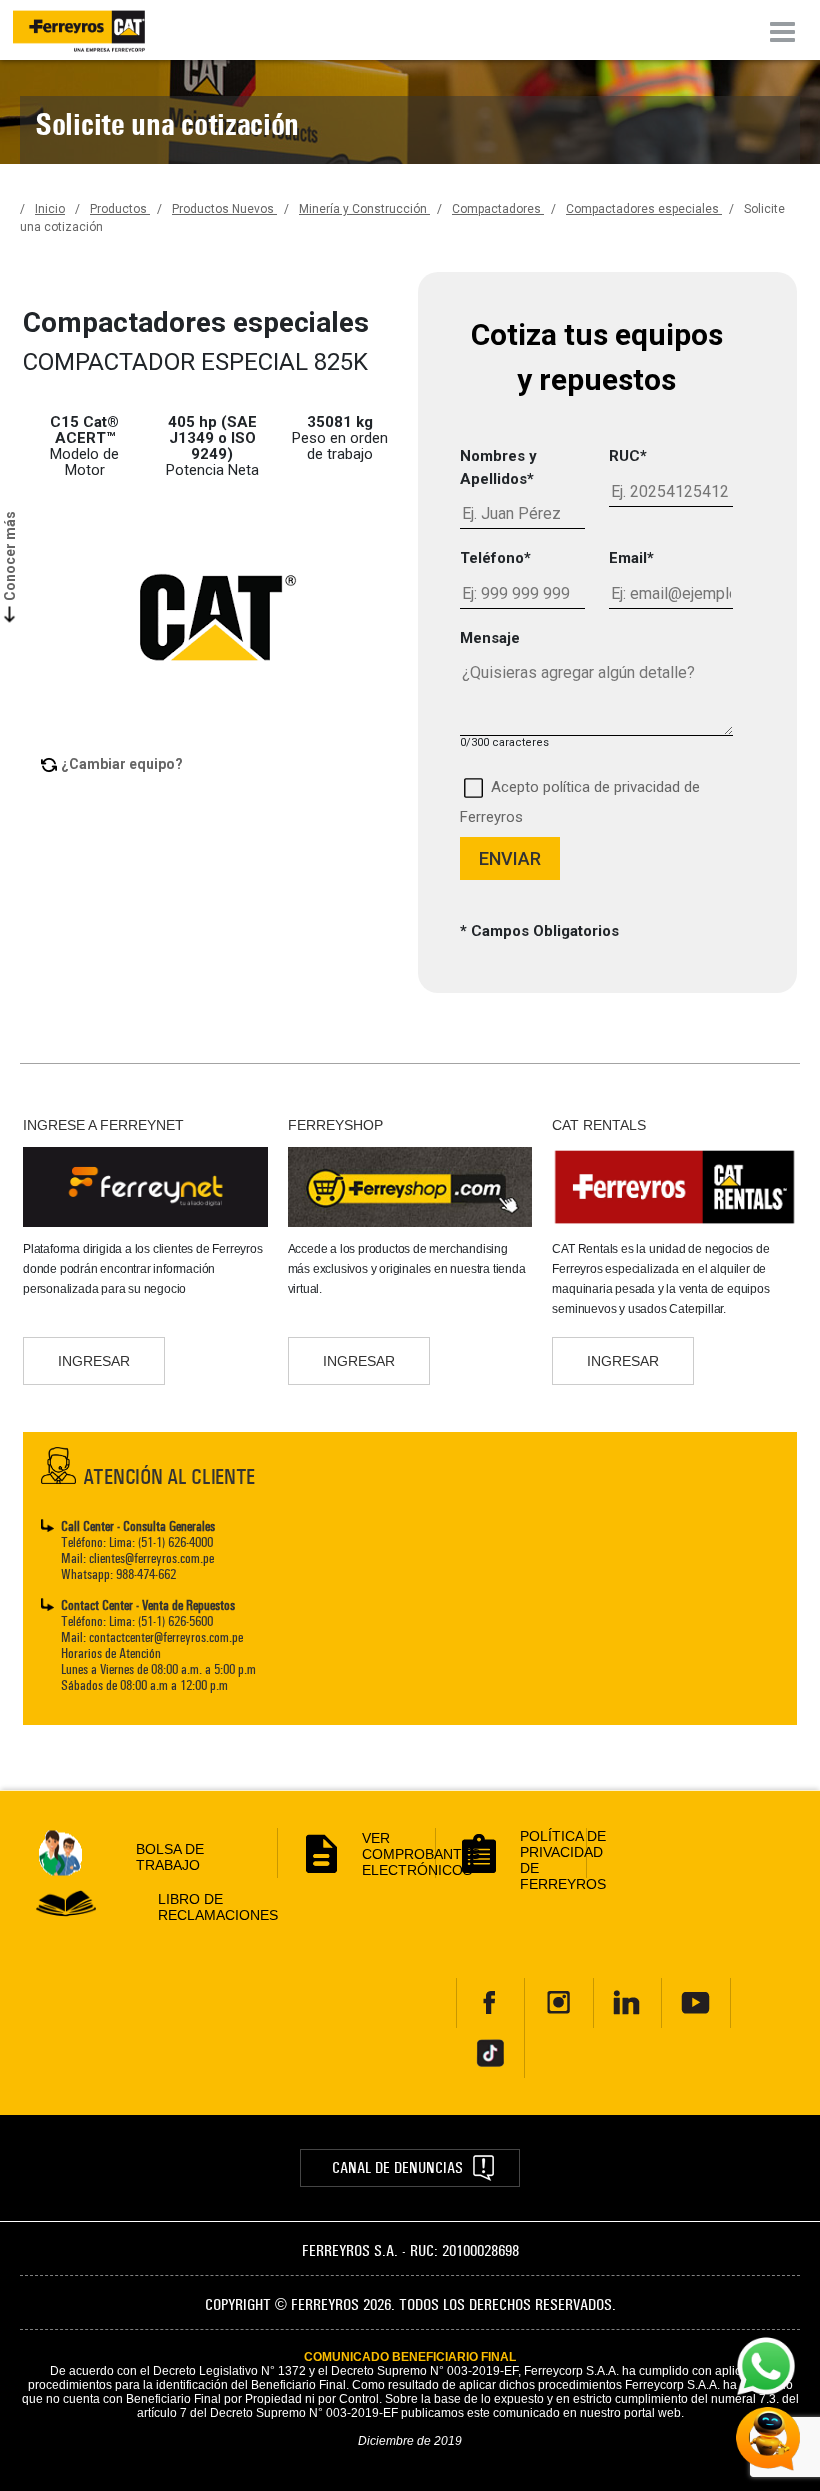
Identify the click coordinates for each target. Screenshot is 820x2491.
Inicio (50, 209)
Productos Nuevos (224, 209)
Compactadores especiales (644, 209)
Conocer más (10, 556)
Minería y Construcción (364, 209)
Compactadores (498, 209)
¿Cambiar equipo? (122, 764)
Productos (120, 209)
